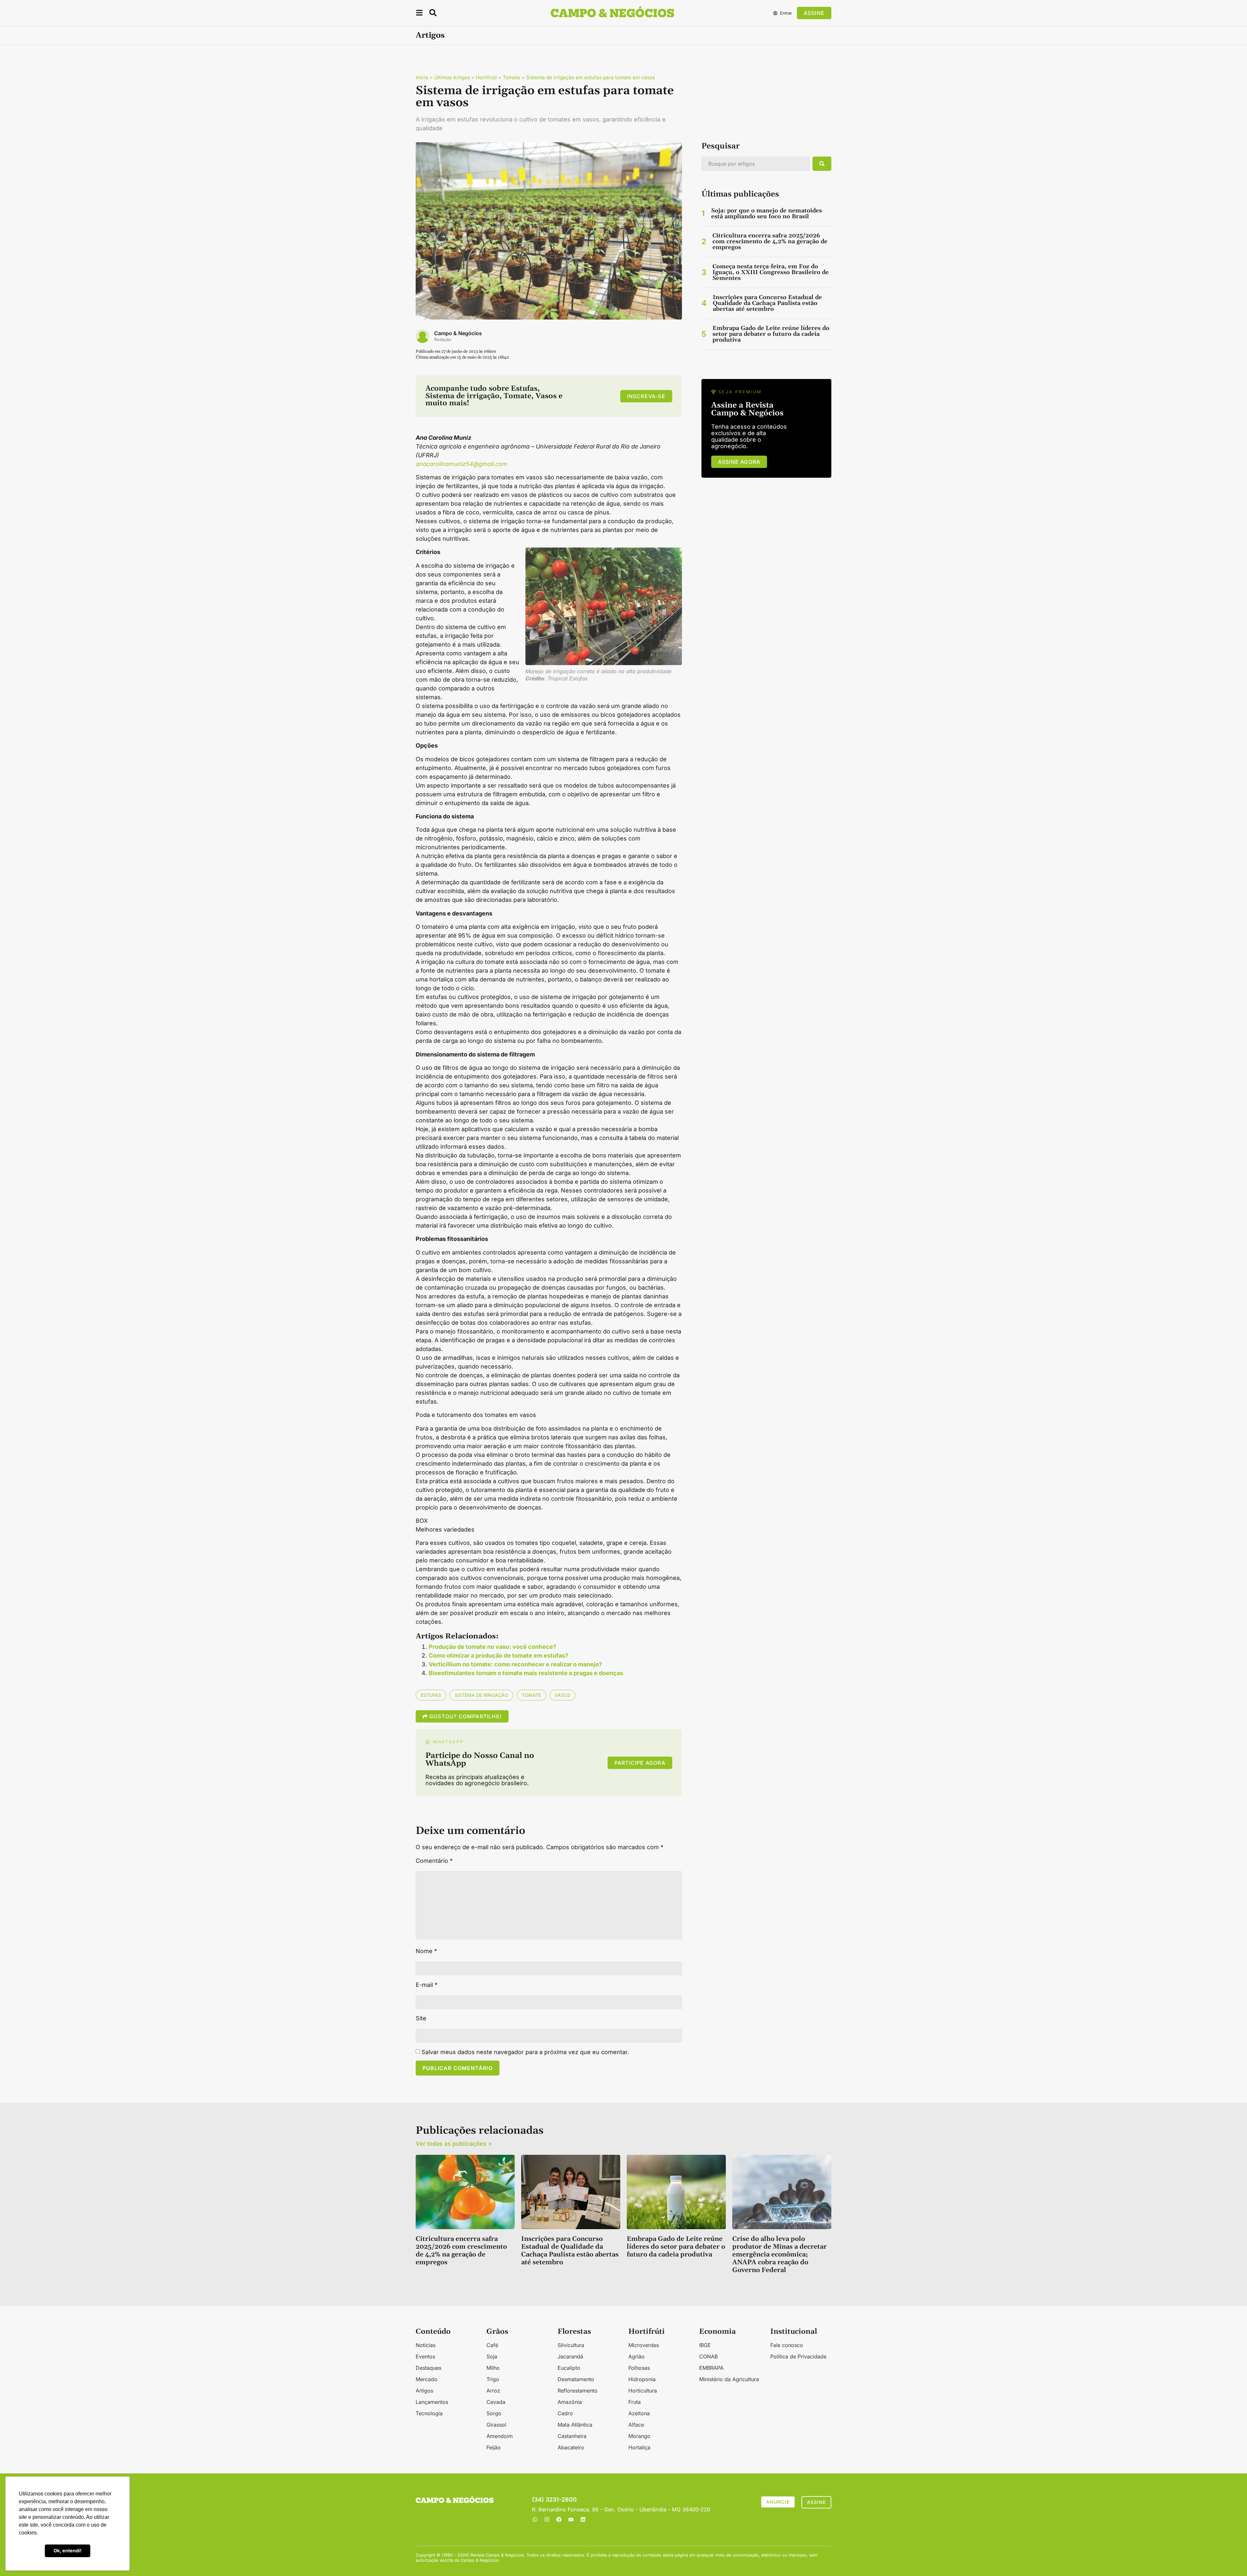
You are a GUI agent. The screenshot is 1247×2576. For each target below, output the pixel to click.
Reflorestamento (578, 2391)
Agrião (636, 2356)
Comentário (434, 1861)
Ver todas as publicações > (454, 2144)
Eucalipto (569, 2368)
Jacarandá (570, 2356)
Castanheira (572, 2436)
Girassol (496, 2425)
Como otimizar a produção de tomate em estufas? (498, 1655)
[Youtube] (571, 2519)
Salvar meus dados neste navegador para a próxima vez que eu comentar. (525, 2052)
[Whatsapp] (535, 2519)
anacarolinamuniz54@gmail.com (461, 464)
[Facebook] (559, 2519)
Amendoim (500, 2436)
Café (492, 2345)
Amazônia (570, 2402)
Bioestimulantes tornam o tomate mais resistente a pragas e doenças (526, 1673)
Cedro (565, 2413)
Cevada (496, 2402)
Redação (443, 340)
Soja (492, 2356)
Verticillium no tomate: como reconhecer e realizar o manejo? (515, 1664)
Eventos (425, 2356)
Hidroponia (642, 2379)
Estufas (431, 1695)
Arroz (493, 2391)
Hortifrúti (486, 77)
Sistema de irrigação (481, 1695)
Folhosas (639, 2368)
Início (422, 77)
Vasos (562, 1695)
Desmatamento (576, 2379)
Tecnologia (429, 2413)
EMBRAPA (711, 2368)
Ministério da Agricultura (729, 2379)
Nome (426, 1951)
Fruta (635, 2402)
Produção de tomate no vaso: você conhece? (492, 1647)
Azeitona (639, 2413)
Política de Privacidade (798, 2356)
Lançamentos (432, 2402)
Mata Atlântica (575, 2425)
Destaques (428, 2368)
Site (421, 2018)
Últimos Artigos (452, 77)
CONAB (708, 2356)
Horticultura (643, 2391)
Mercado (427, 2379)
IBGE (705, 2345)
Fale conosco (787, 2345)
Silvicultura (571, 2345)
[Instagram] (547, 2519)
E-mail (427, 1985)
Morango (639, 2436)
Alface (636, 2425)
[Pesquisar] (822, 164)
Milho (493, 2368)
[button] (419, 14)
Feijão (494, 2447)
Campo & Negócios (458, 333)
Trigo (493, 2379)
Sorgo (494, 2413)
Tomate (511, 77)
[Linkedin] (583, 2519)
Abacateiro (571, 2447)
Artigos (430, 35)
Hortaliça (639, 2447)
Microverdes (644, 2345)
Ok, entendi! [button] (68, 2551)
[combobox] (756, 164)
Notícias (426, 2345)
